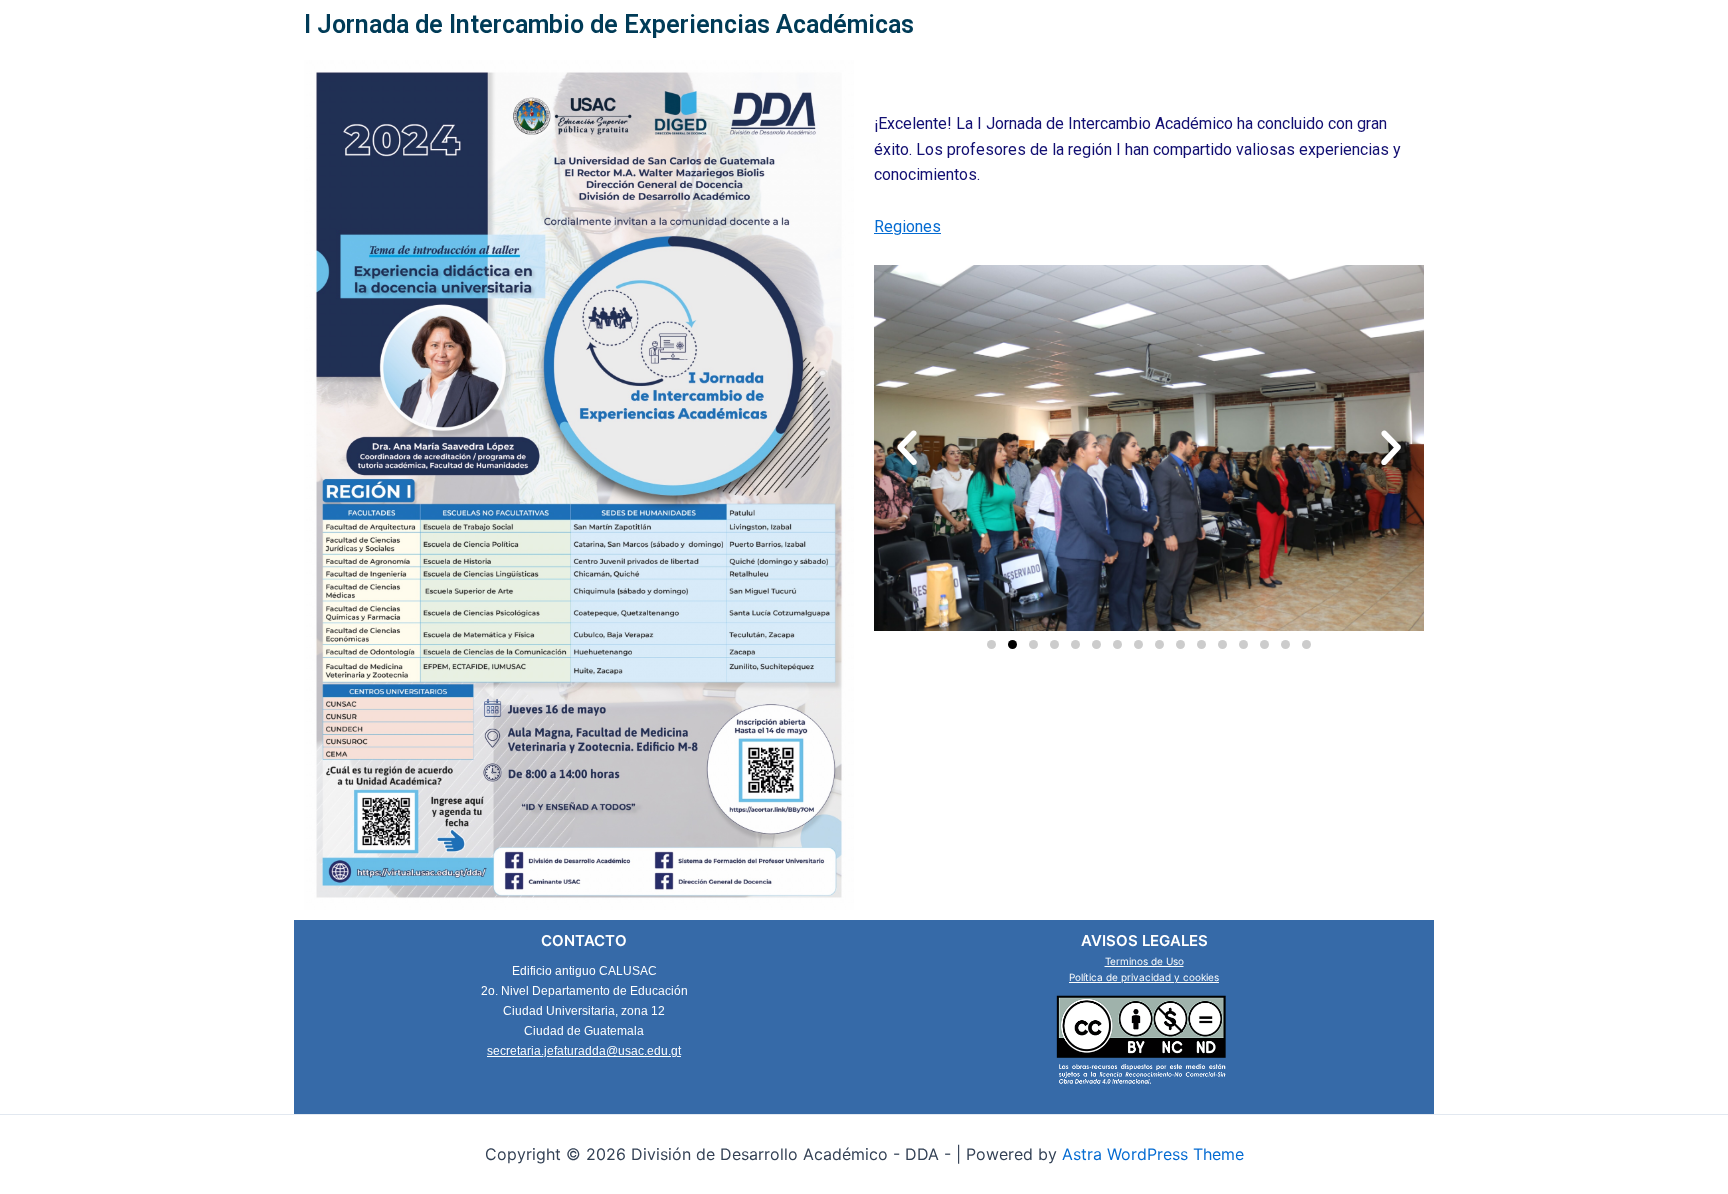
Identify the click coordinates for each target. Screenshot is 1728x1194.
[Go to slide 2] (1012, 644)
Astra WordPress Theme (1153, 1154)
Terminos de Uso (1144, 961)
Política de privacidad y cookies (1144, 977)
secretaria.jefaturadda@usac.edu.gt (584, 1051)
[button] (907, 448)
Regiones (907, 226)
